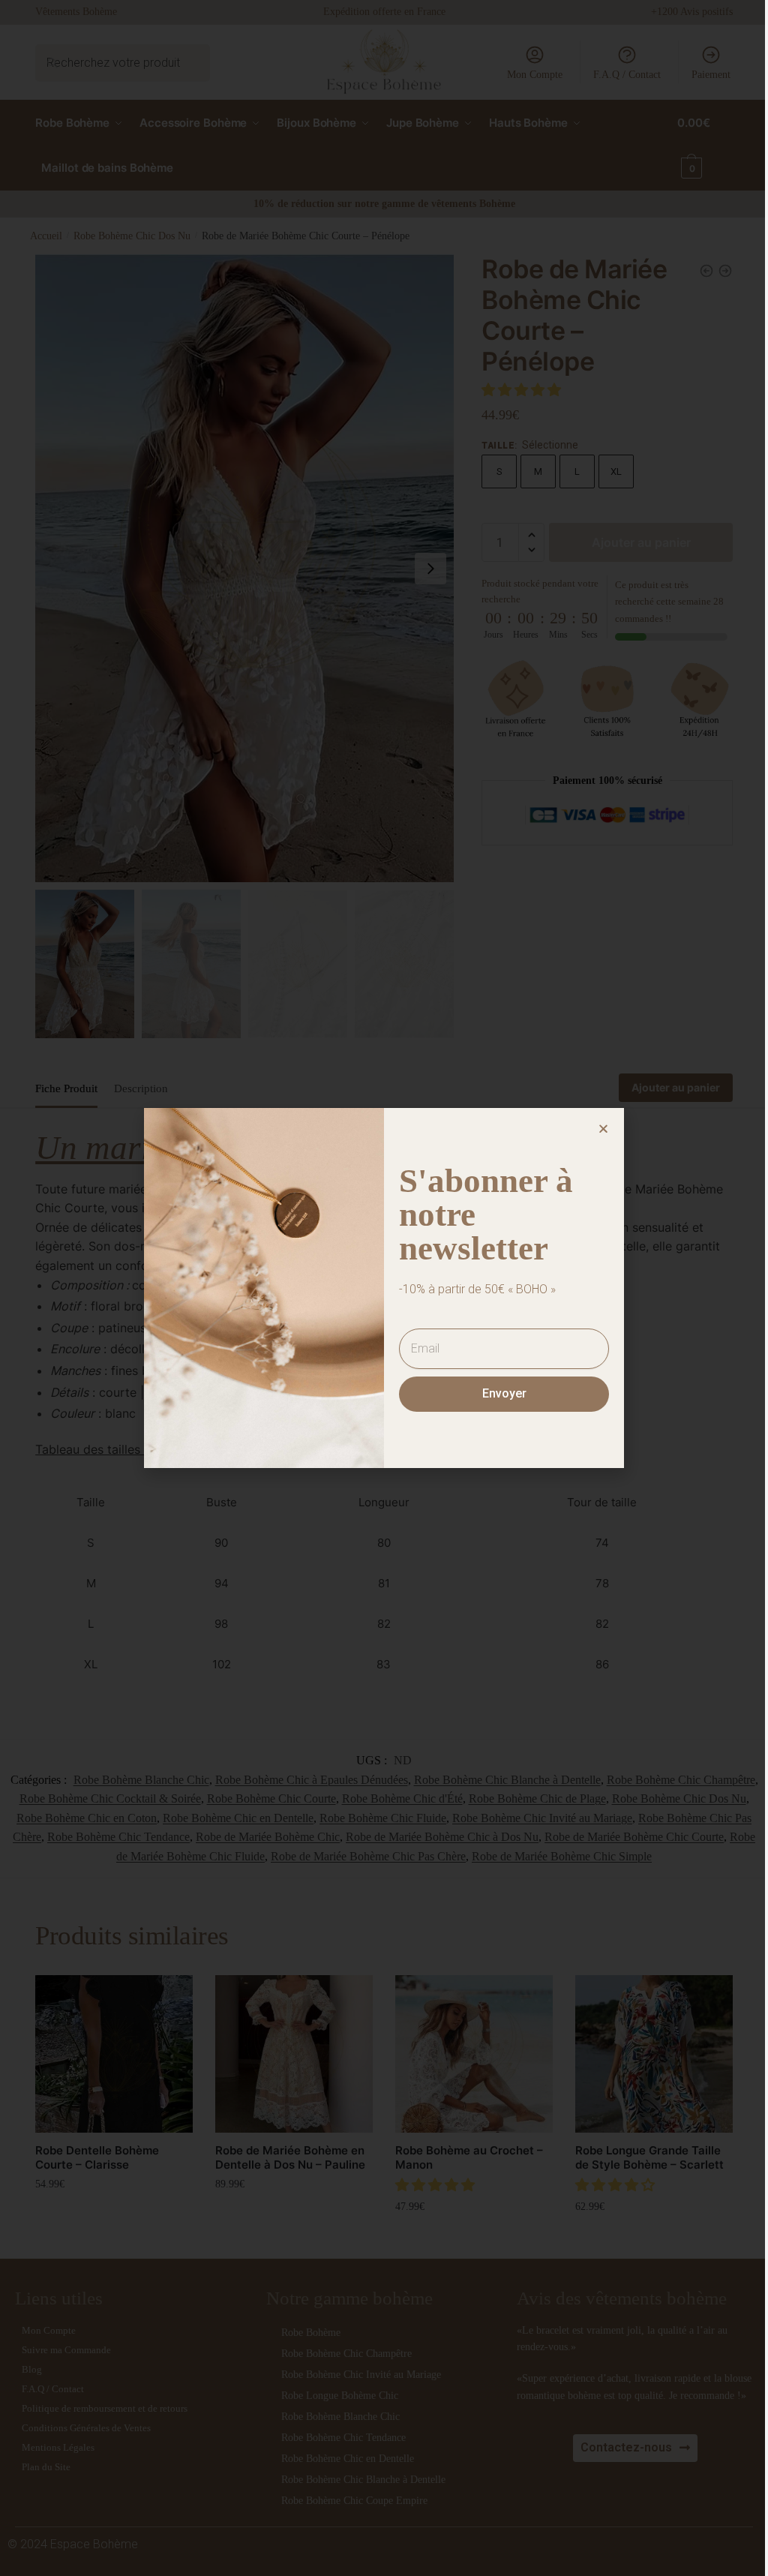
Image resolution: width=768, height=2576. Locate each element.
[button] (598, 1129)
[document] (378, 1288)
